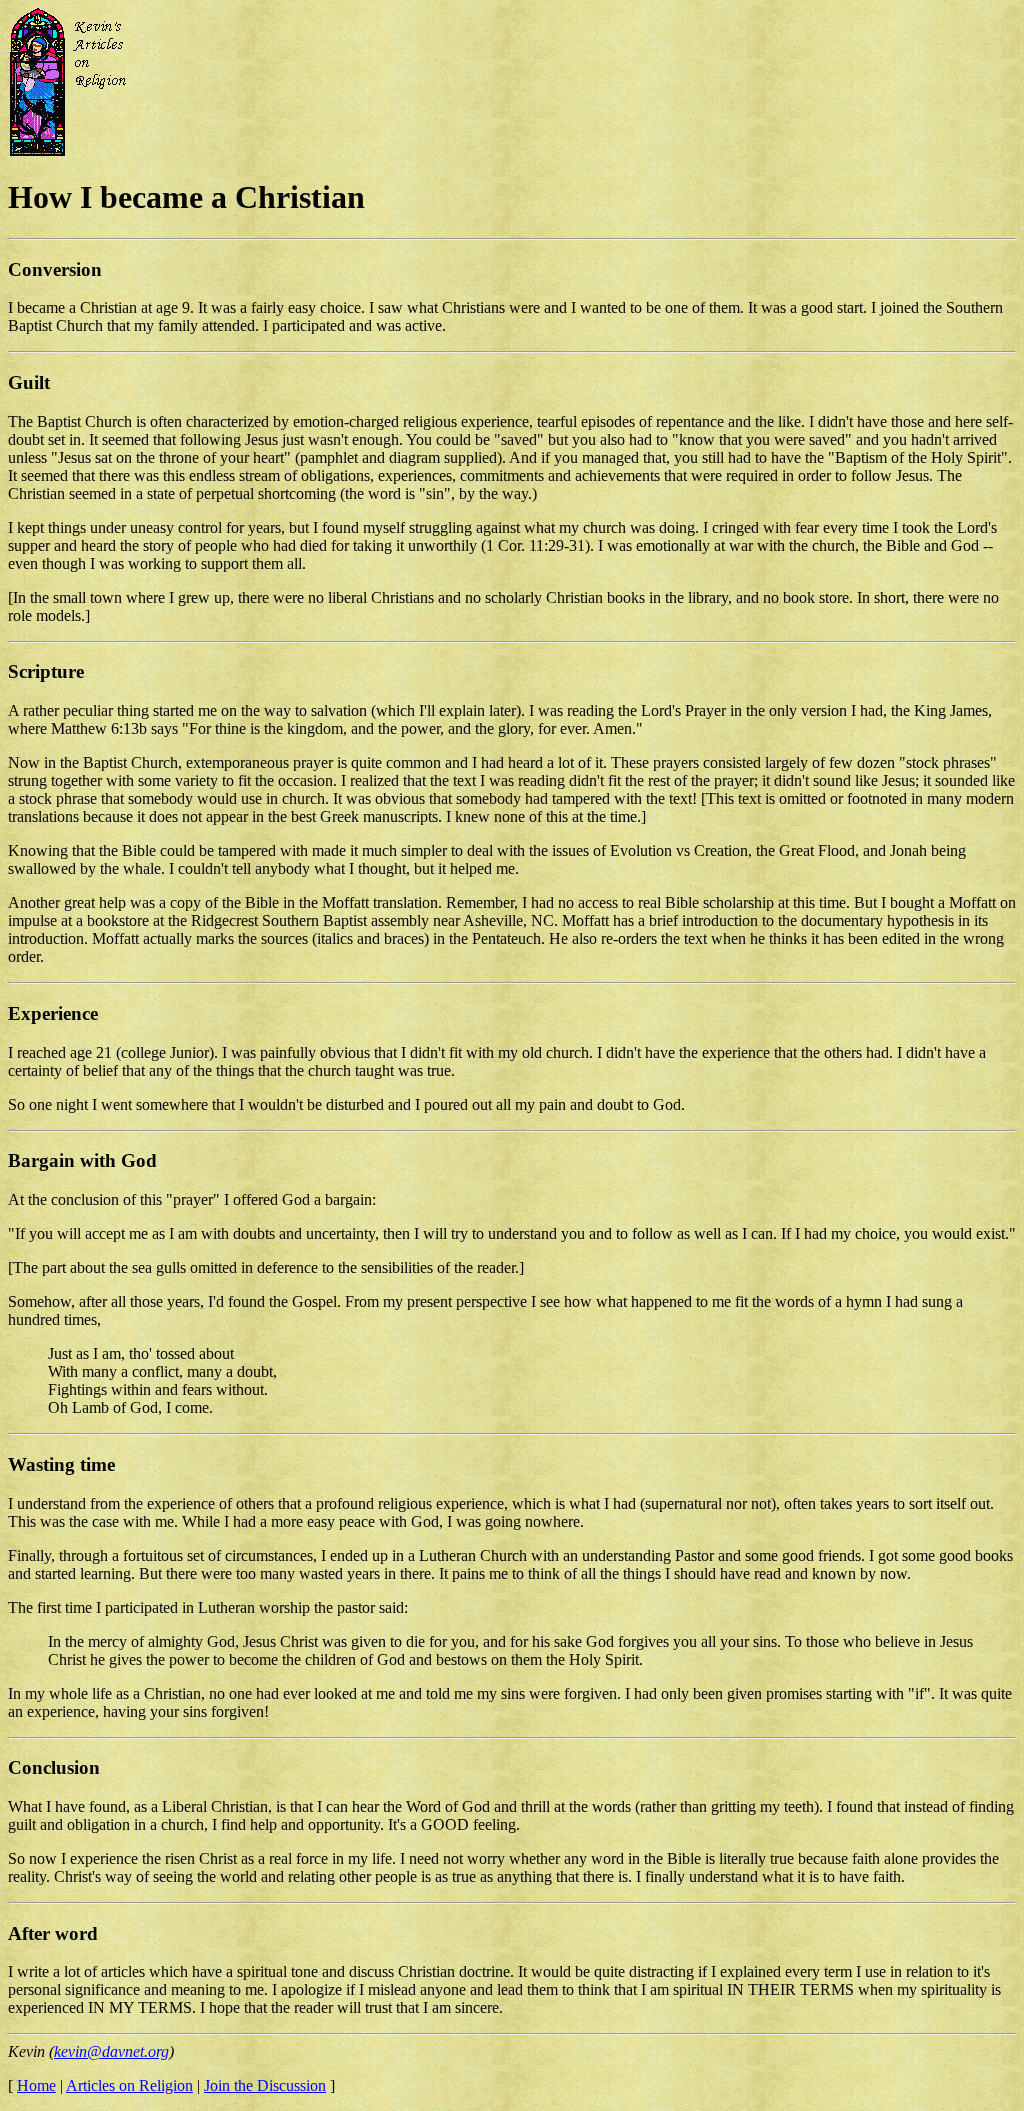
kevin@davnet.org (111, 2051)
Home (36, 2085)
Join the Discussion (265, 2085)
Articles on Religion (129, 2085)
